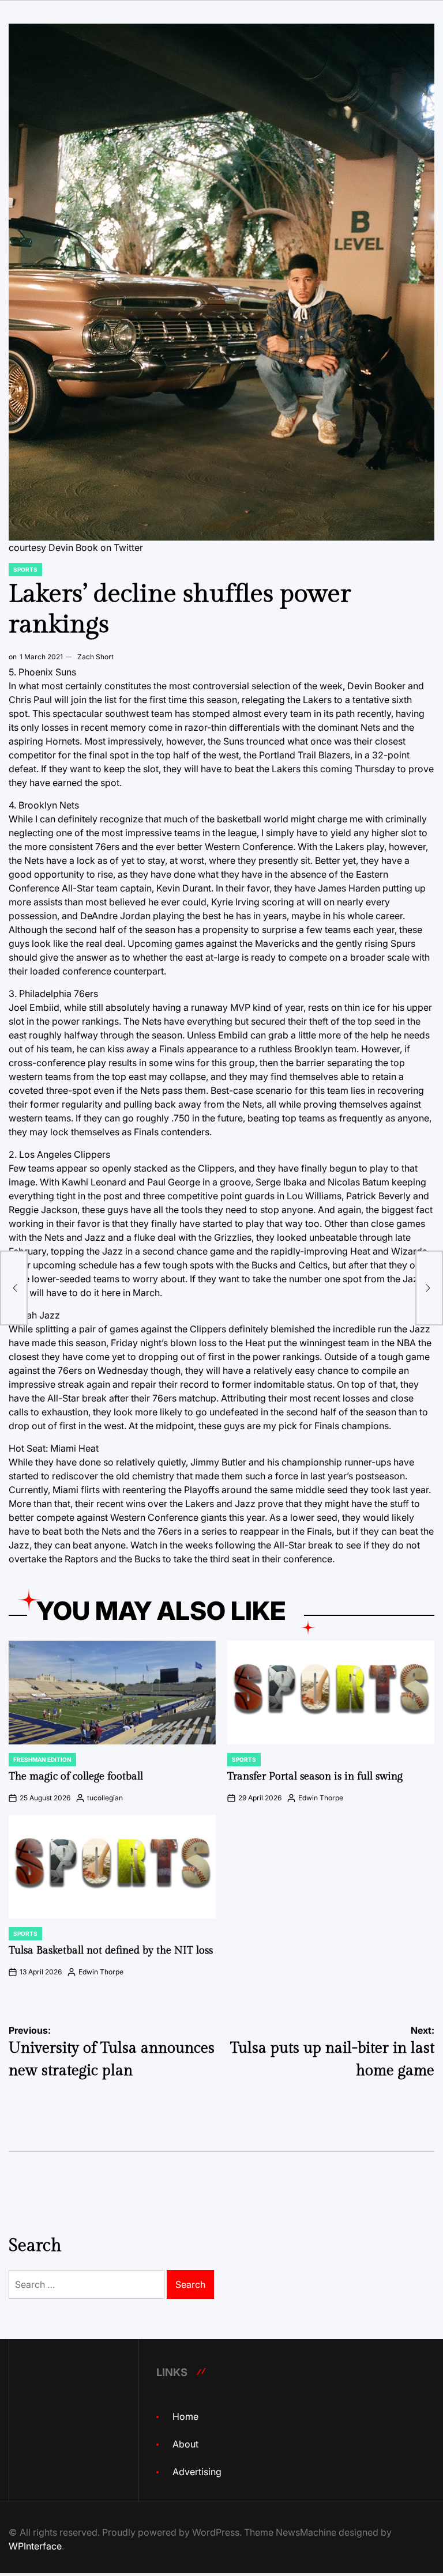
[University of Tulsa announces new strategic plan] (14, 1288)
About (185, 2444)
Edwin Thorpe (321, 1798)
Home (185, 2416)
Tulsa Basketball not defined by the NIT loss (111, 1950)
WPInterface (35, 2546)
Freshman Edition (42, 1759)
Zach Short (95, 657)
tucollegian (105, 1798)
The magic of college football (76, 1776)
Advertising (197, 2472)
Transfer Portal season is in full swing (315, 1776)
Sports (25, 569)
